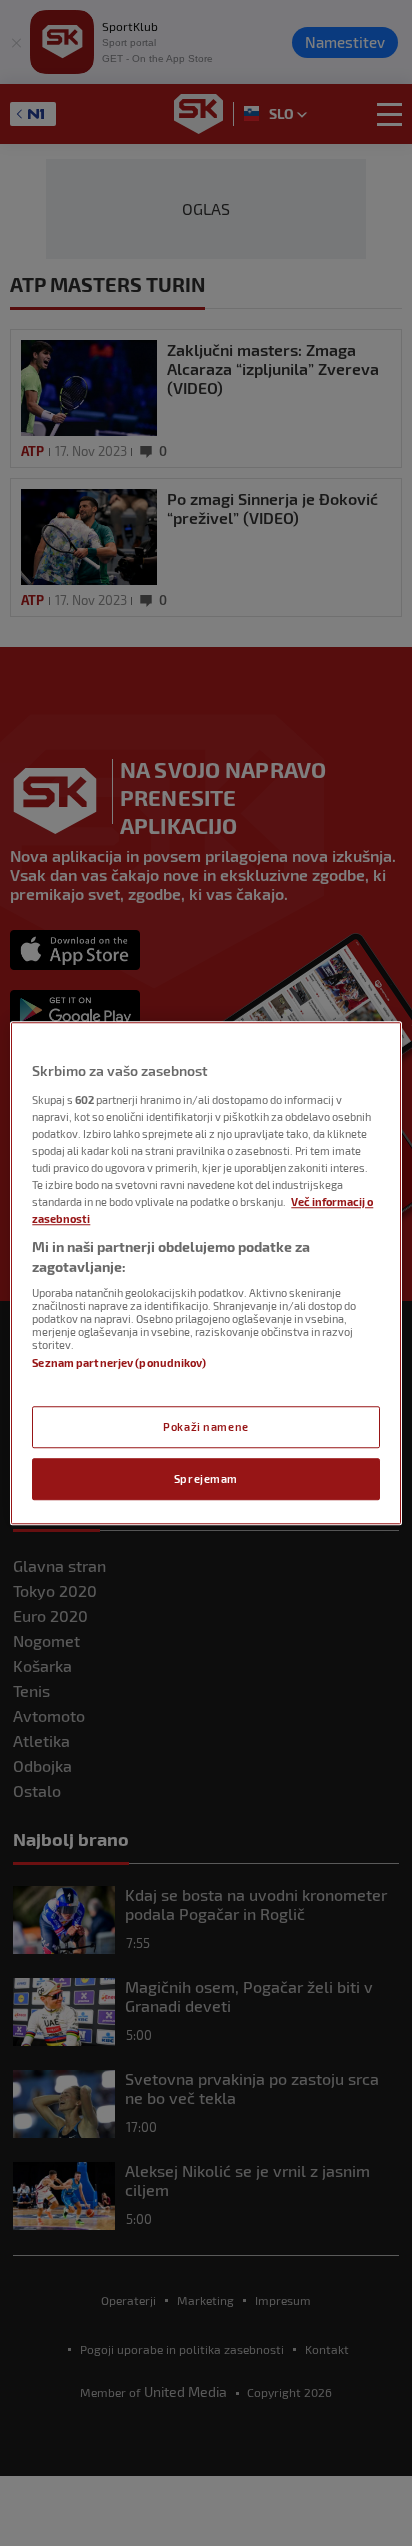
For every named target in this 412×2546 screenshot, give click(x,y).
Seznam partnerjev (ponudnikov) (118, 1363)
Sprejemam (206, 1478)
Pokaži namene (205, 1426)
